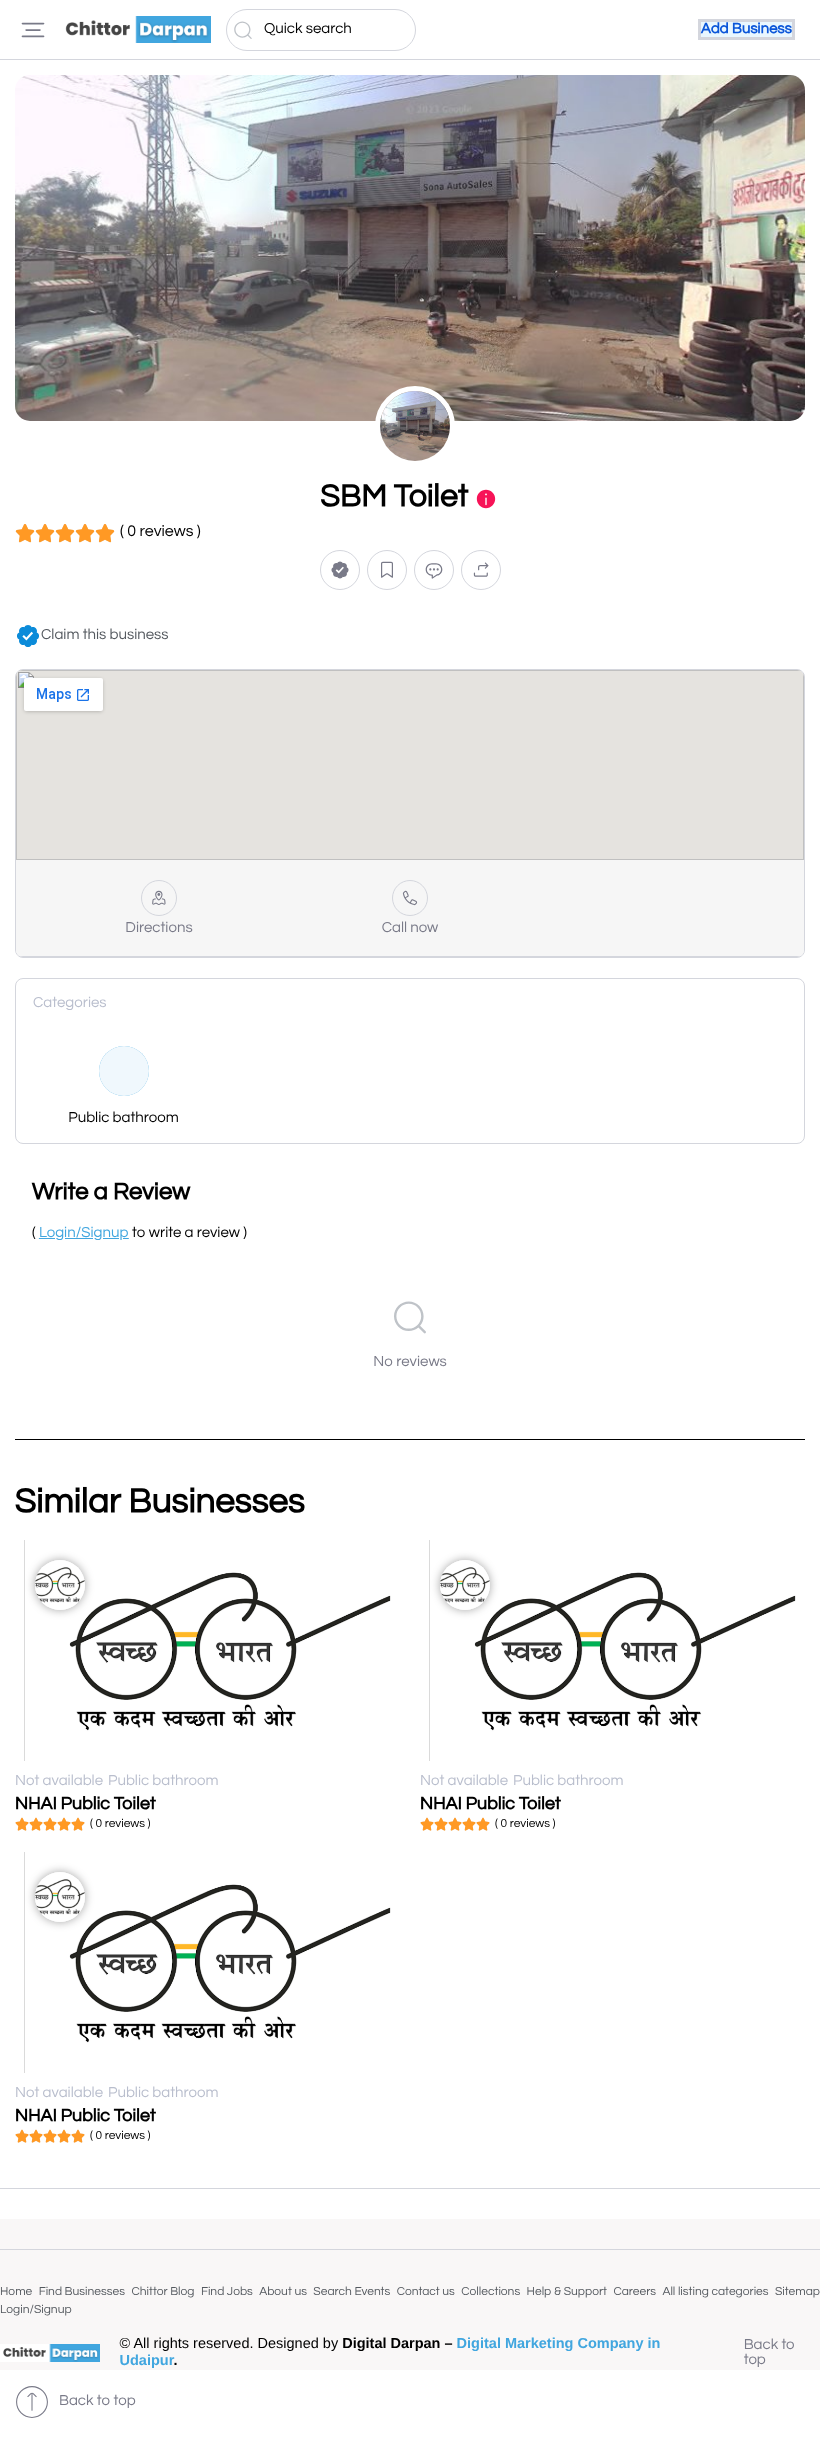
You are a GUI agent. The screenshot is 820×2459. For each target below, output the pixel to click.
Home (16, 2291)
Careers (634, 2291)
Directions (158, 928)
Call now (410, 928)
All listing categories (715, 2291)
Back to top (769, 2353)
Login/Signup (36, 2309)
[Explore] (33, 30)
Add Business (746, 29)
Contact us (426, 2291)
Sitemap (797, 2291)
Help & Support (567, 2291)
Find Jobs (227, 2291)
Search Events (351, 2291)
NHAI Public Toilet (85, 1803)
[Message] (434, 570)
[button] (340, 570)
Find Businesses (82, 2291)
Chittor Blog (162, 2291)
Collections (490, 2291)
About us (283, 2291)
